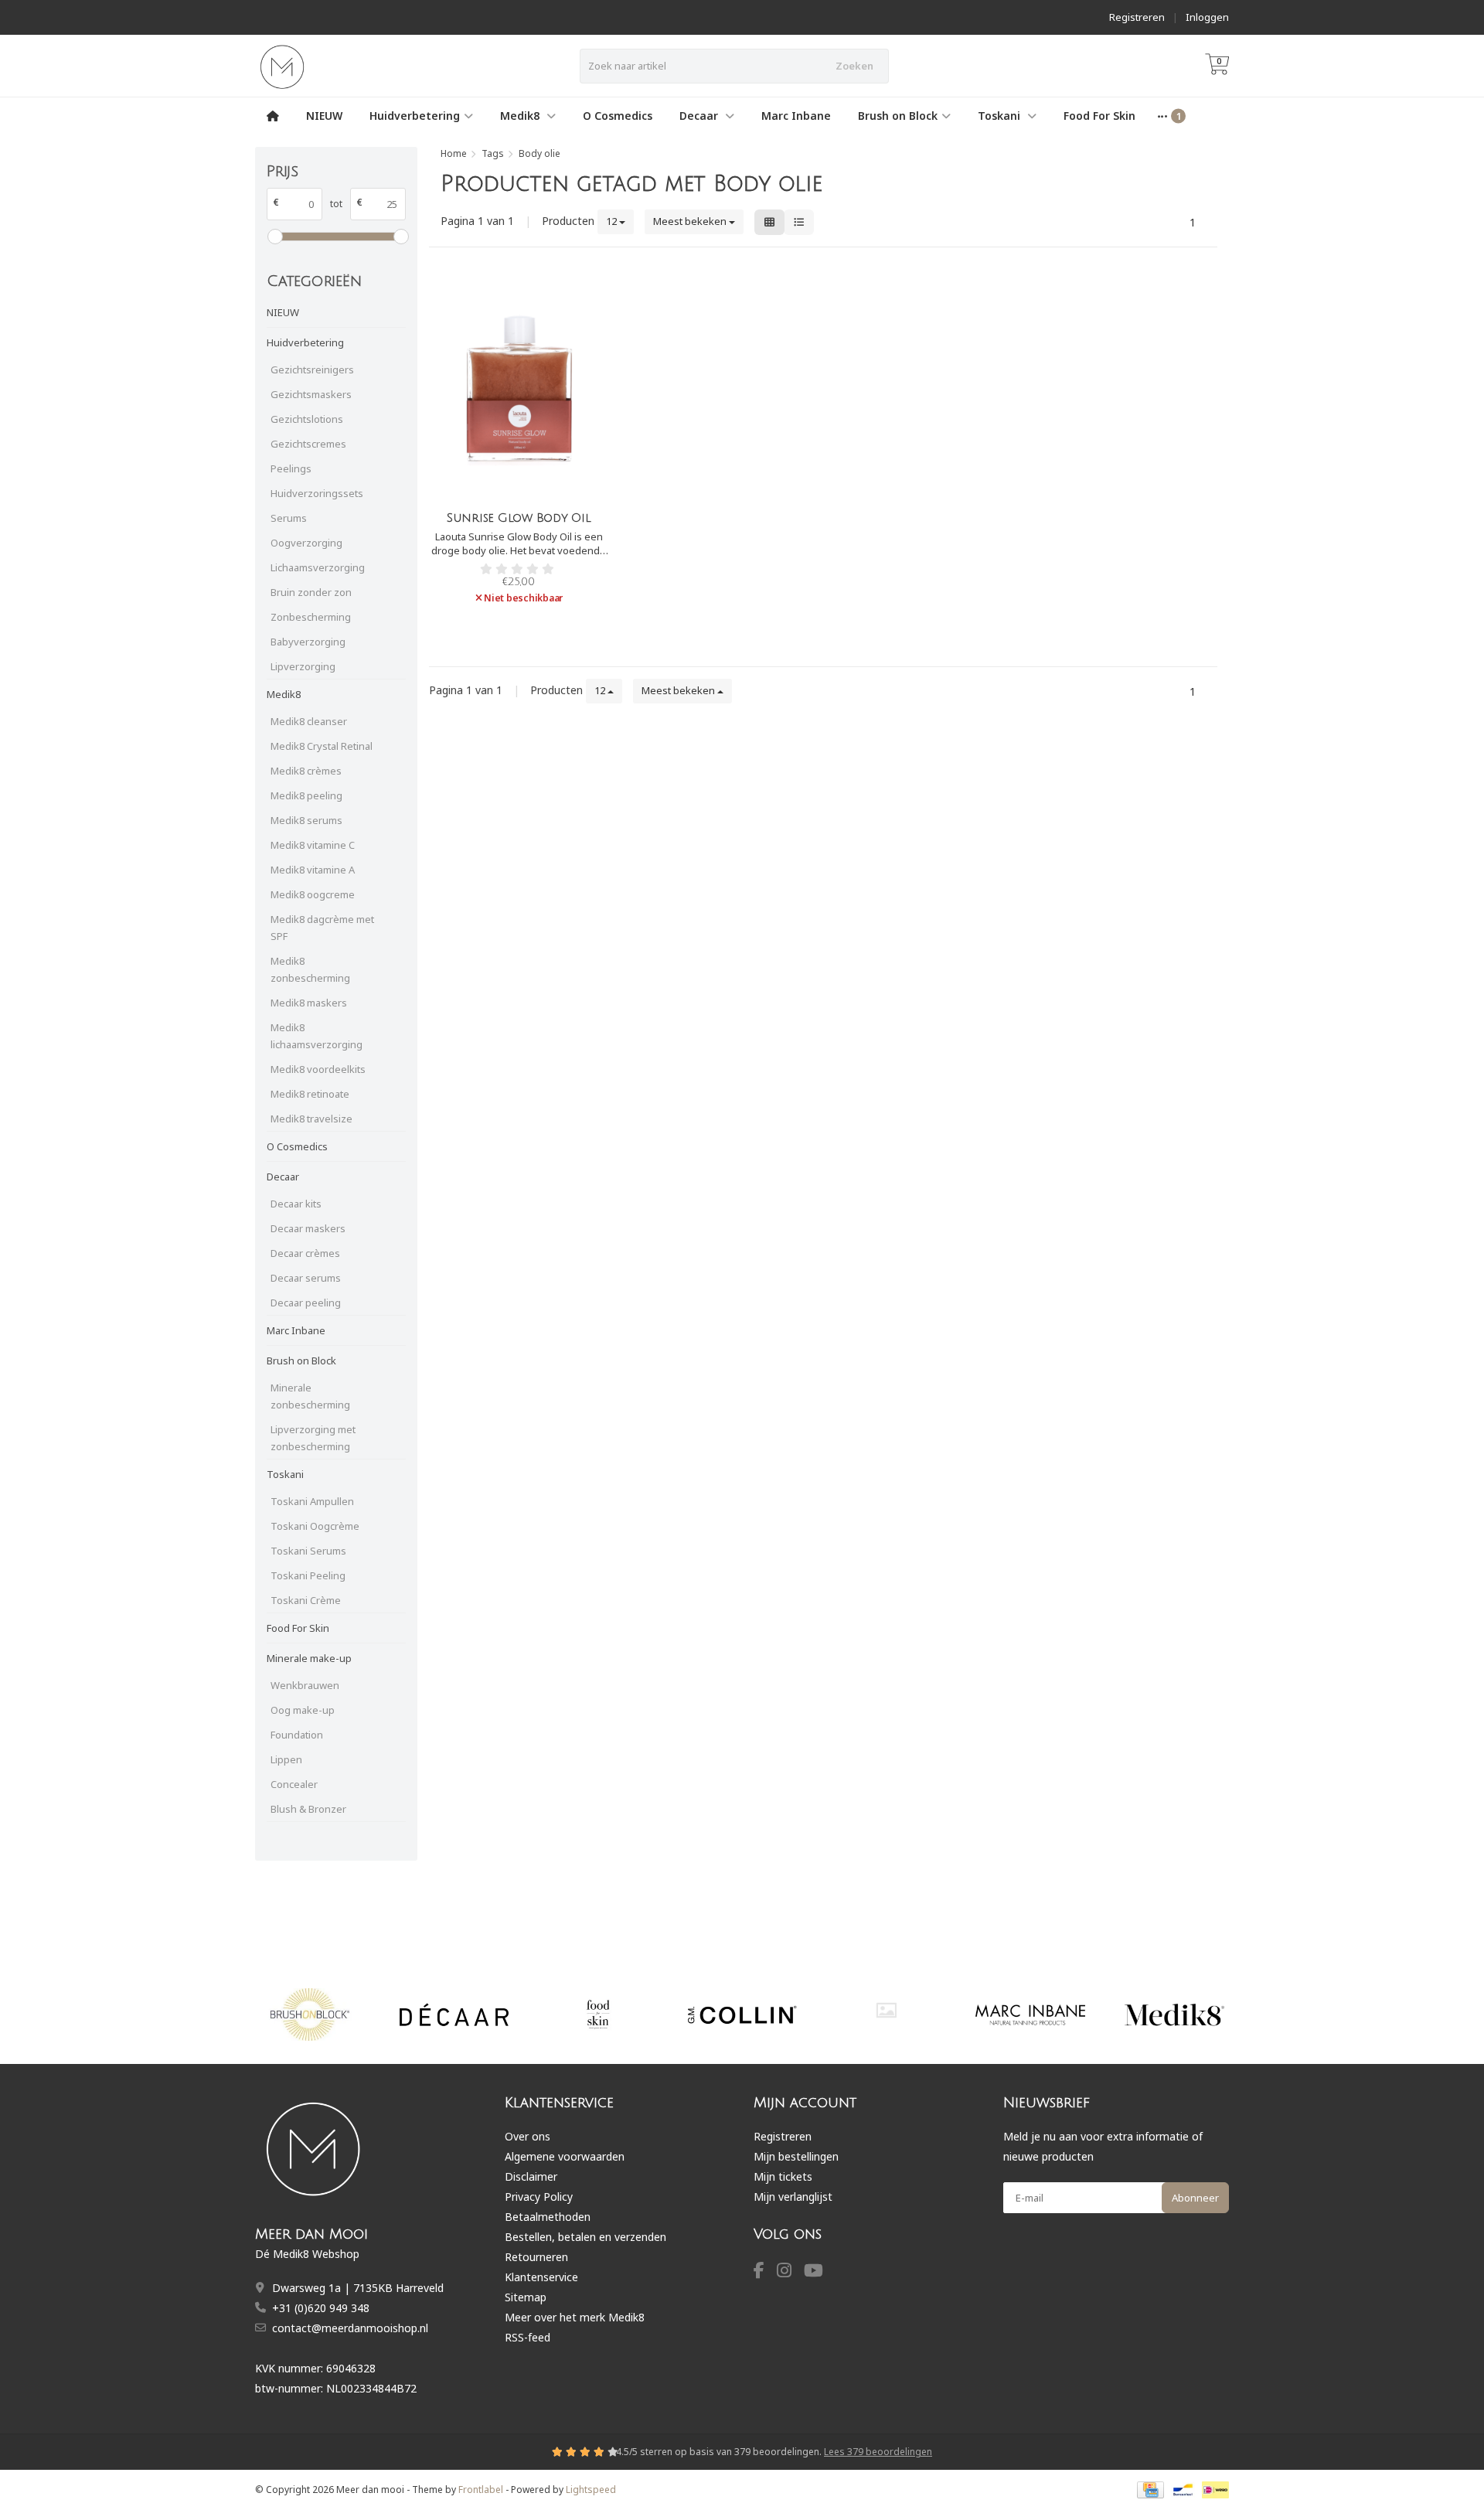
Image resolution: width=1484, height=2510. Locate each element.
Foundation (297, 1735)
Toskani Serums (308, 1551)
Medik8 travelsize (311, 1119)
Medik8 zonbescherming (310, 969)
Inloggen (1207, 17)
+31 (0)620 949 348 (321, 2308)
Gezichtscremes (308, 444)
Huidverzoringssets (317, 493)
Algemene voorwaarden (565, 2156)
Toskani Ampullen (312, 1501)
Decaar (700, 116)
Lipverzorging (303, 666)
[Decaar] (454, 2014)
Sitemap (526, 2297)
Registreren (1137, 17)
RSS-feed (528, 2337)
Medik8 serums (306, 820)
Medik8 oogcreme (313, 894)
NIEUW (324, 116)
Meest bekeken (691, 221)
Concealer (294, 1784)
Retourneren (536, 2257)
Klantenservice (541, 2277)
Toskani (1001, 116)
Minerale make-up (309, 1658)
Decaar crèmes (305, 1253)
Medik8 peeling (306, 795)
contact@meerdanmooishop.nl (350, 2328)
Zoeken (854, 66)
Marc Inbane (796, 116)
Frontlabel (481, 2490)
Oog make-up (303, 1710)
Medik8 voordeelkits (318, 1069)
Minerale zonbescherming (310, 1396)
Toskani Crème (306, 1600)
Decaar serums (306, 1278)
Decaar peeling (306, 1303)
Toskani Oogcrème (315, 1526)
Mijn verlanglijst (793, 2197)
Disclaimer (531, 2176)
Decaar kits (296, 1204)
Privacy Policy (539, 2197)
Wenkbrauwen (305, 1685)
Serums (289, 518)
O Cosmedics (618, 116)
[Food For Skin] (598, 2014)
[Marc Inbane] (1030, 2014)
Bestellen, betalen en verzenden (585, 2237)
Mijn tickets (783, 2176)
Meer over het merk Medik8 (575, 2317)
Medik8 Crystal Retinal (322, 746)
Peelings (291, 468)
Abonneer (1195, 2198)
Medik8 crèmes (306, 771)
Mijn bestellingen (796, 2156)
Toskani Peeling (308, 1575)
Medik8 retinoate (310, 1094)
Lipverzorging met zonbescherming (313, 1438)
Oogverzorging (306, 543)
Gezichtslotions (307, 419)
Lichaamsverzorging (318, 567)
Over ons (528, 2136)
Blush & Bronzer (308, 1809)
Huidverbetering (415, 116)
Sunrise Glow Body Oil (519, 518)
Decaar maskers (308, 1228)
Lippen (286, 1759)
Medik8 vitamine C (313, 845)
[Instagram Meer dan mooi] (790, 2272)
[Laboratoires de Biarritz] (886, 2010)
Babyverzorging (308, 642)
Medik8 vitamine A (313, 870)
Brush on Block (898, 116)
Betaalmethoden (548, 2217)
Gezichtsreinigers (312, 370)
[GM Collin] (742, 2014)
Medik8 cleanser (309, 721)
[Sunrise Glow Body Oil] (519, 388)
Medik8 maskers (309, 1003)
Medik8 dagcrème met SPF (322, 928)
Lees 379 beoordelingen (878, 2452)
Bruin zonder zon (311, 592)
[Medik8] (1174, 2014)
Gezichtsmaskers (311, 394)
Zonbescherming (311, 617)
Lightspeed (591, 2490)
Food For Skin (1099, 116)
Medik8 (521, 116)
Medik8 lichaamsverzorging (317, 1036)
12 (613, 221)
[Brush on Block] (310, 2014)
